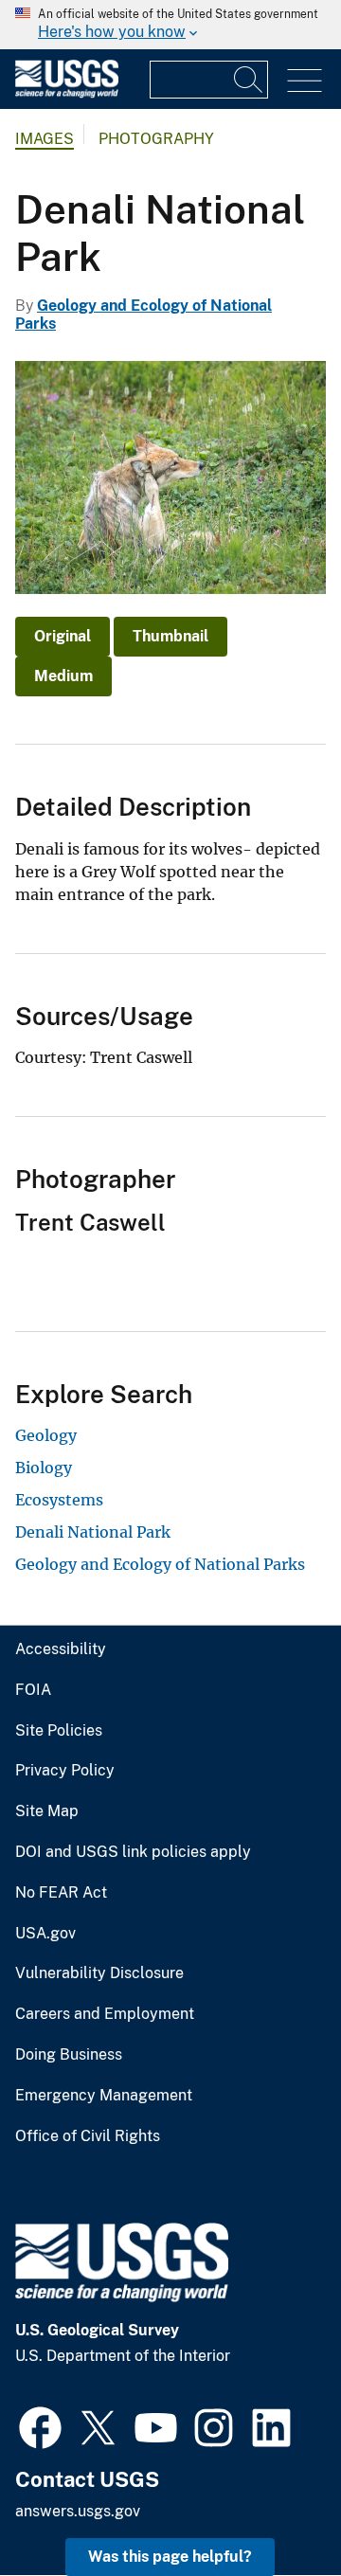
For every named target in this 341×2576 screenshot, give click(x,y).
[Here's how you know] (170, 25)
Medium (63, 676)
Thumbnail (170, 636)
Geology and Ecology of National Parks (160, 1564)
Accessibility (61, 1649)
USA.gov (45, 1934)
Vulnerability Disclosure (99, 1973)
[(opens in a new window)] (40, 2425)
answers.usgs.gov (78, 2511)
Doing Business (69, 2055)
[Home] (67, 93)
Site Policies (59, 1731)
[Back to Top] (272, 2507)
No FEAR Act (61, 1893)
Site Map (47, 1811)
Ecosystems (59, 1500)
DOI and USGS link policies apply (133, 1852)
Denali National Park (93, 1532)
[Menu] (305, 81)
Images (45, 139)
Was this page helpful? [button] (170, 2557)
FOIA (33, 1690)
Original (63, 636)
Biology (44, 1468)
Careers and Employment (105, 2014)
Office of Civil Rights (88, 2136)
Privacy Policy (65, 1771)
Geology (46, 1435)
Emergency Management (104, 2096)
